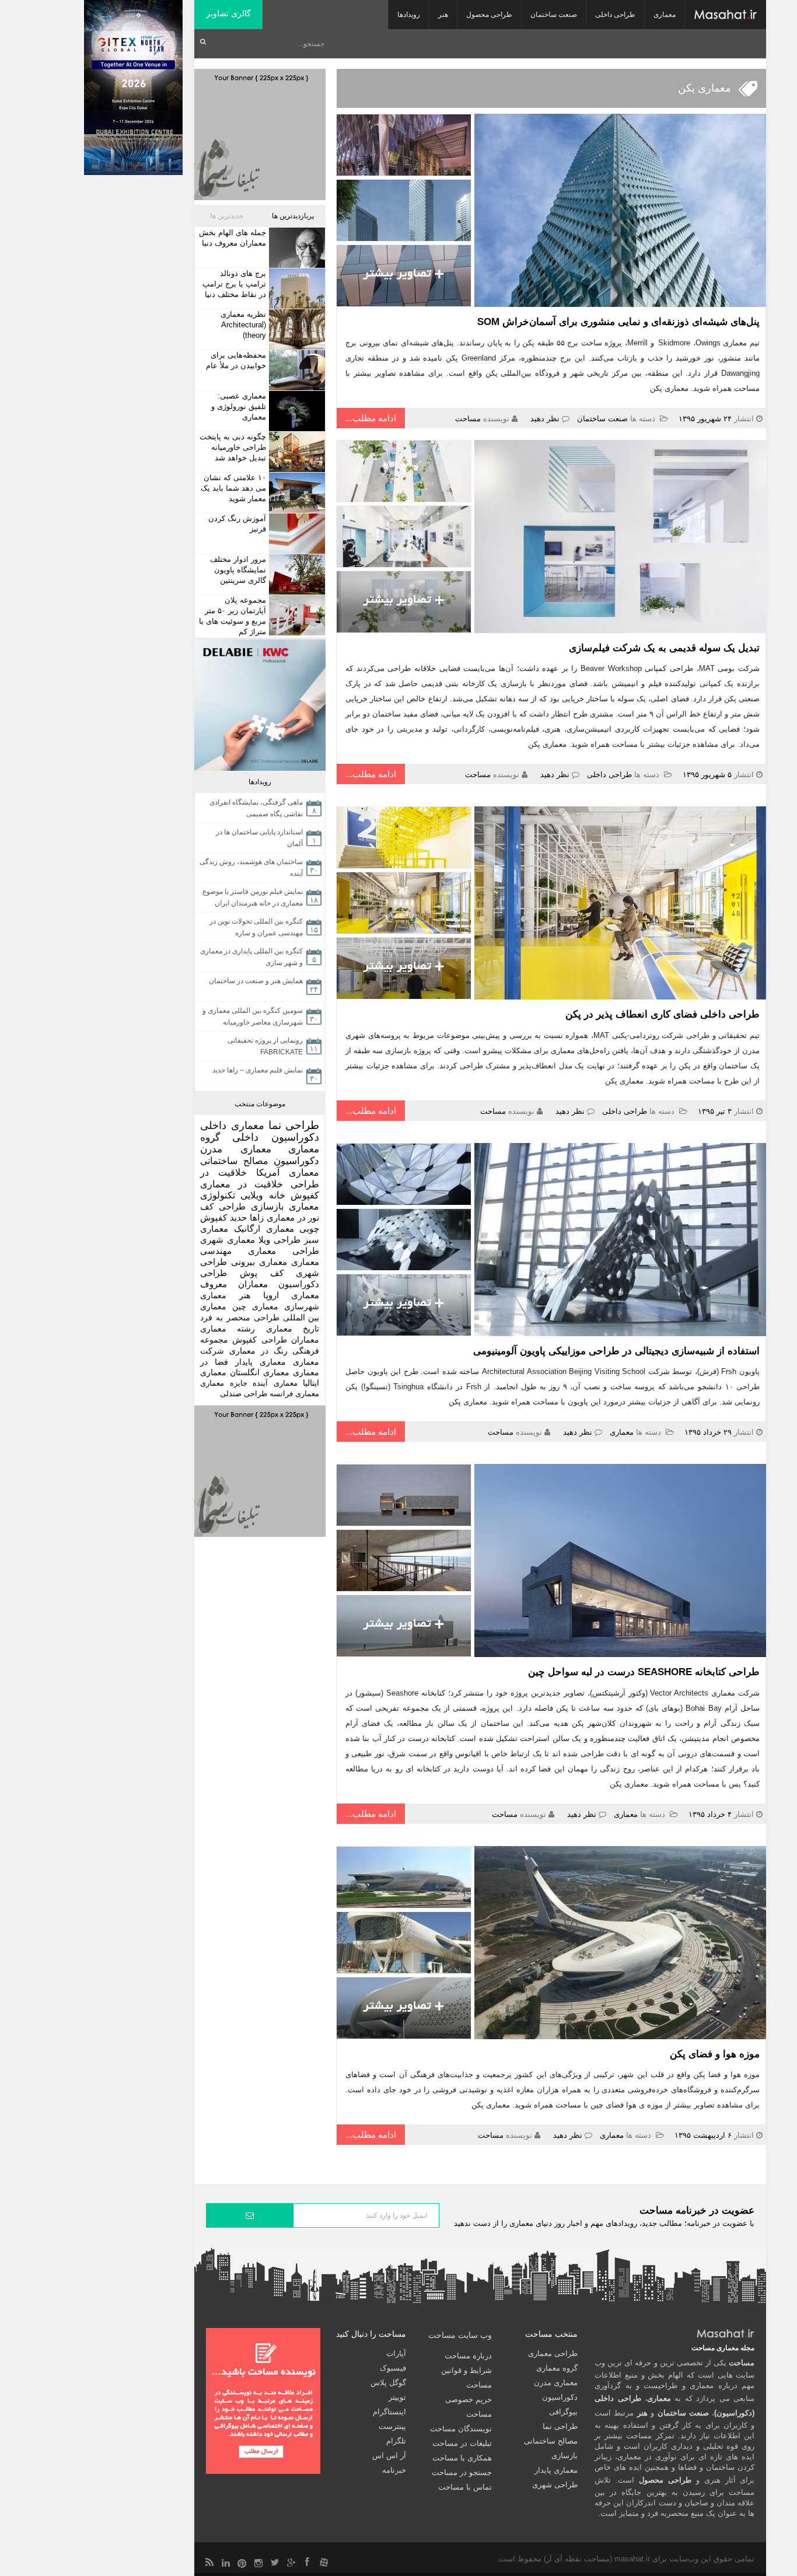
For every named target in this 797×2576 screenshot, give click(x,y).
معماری (665, 15)
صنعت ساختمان (554, 15)
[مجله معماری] (726, 15)
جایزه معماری (224, 1383)
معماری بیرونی (259, 1262)
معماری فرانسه (294, 1394)
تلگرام (396, 2441)
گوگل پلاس (388, 2383)
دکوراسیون (296, 1161)
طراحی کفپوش (259, 1340)
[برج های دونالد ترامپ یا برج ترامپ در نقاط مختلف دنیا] (296, 289)
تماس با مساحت (465, 2487)
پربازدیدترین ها (293, 216)
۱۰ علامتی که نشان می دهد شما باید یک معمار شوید (233, 488)
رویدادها (409, 15)
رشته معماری (228, 1329)
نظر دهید (545, 419)
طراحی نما (294, 1125)
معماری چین (255, 1306)
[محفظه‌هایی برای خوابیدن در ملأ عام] (296, 370)
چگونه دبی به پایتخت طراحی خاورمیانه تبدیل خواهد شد (233, 447)
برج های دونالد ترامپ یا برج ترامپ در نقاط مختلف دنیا (234, 284)
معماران (305, 1340)
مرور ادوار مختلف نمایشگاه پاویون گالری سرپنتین (238, 570)
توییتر (397, 2397)
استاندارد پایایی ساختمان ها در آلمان (259, 838)
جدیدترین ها (227, 216)
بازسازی (267, 1206)
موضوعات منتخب (260, 1104)
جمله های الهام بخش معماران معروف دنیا (233, 238)
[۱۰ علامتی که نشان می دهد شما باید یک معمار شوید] (296, 493)
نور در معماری (293, 1217)
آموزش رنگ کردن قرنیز (237, 524)
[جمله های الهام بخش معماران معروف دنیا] (296, 248)
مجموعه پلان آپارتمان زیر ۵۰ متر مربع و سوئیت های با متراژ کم (233, 616)
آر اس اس (389, 2456)
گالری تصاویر (228, 13)
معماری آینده (275, 1383)
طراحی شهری (555, 2485)
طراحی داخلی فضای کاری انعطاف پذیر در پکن (663, 1014)
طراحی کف (223, 1206)
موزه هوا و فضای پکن (715, 2054)
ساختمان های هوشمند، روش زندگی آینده (251, 868)
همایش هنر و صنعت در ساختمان (256, 981)
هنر (443, 15)
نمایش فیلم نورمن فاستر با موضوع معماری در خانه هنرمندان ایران (253, 897)
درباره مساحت (468, 2356)
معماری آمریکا (288, 1172)
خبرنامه (394, 2470)
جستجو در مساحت (462, 2472)
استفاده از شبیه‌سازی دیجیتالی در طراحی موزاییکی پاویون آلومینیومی (616, 1351)
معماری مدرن (236, 1149)
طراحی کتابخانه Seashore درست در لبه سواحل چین (644, 1672)
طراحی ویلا (279, 1240)
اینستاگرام (389, 2412)
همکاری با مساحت (462, 2458)
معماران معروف (234, 1284)
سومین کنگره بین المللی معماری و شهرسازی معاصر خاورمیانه (253, 1016)
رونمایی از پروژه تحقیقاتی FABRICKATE (265, 1046)
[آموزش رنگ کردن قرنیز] (296, 534)
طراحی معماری (284, 1251)
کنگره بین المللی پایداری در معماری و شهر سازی (251, 957)
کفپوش (305, 1195)
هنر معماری (225, 1295)
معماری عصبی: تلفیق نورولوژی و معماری (239, 406)
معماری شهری (228, 1240)
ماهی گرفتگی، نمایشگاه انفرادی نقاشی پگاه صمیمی (256, 808)
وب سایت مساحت (460, 2335)
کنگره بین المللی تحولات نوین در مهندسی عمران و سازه (256, 927)
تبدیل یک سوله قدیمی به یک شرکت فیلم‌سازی (663, 648)
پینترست (392, 2426)
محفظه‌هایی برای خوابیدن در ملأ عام (236, 360)
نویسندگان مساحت (461, 2429)
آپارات (396, 2353)
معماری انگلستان (260, 1373)
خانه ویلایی (263, 1195)
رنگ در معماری (258, 1351)
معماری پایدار (261, 1362)
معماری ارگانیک (264, 1228)
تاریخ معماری (293, 1329)
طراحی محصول (489, 15)
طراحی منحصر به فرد (240, 1317)
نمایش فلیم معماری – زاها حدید (258, 1070)
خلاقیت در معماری (242, 1184)
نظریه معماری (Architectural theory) (243, 325)
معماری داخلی (232, 1126)
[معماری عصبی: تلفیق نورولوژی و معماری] (296, 411)
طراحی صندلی (244, 1394)
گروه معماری (557, 2368)
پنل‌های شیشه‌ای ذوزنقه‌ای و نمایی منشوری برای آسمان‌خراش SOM (618, 322)
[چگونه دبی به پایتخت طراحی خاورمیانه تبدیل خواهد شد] (296, 452)
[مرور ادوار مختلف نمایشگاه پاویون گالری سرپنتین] (296, 574)
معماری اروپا (291, 1295)
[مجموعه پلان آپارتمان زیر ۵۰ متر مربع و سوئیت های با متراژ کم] (296, 615)
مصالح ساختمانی (234, 1161)
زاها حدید (247, 1217)
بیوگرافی (563, 2412)
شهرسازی (302, 1306)
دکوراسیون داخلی (276, 1137)
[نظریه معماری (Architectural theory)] (296, 329)
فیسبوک (393, 2368)
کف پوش (262, 1273)
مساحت (468, 419)
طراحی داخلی (615, 15)
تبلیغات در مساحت (462, 2443)
